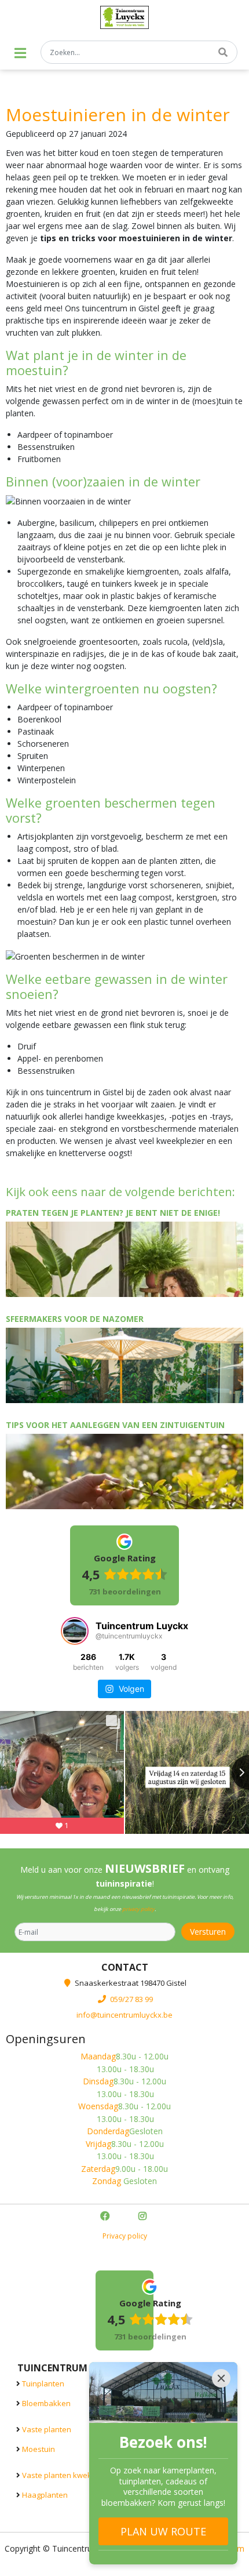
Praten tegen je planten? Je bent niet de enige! (113, 1213)
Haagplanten (45, 2495)
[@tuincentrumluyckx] (75, 1631)
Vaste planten (47, 2429)
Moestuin (39, 2449)
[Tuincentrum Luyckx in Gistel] (125, 17)
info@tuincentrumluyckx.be (124, 2015)
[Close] (221, 2378)
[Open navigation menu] (20, 53)
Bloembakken (46, 2403)
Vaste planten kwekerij (62, 2475)
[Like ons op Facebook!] (106, 2217)
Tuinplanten (43, 2384)
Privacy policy (125, 2236)
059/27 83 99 (131, 1999)
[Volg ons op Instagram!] (144, 2217)
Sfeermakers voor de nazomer (75, 1319)
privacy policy (138, 1909)
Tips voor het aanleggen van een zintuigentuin (115, 1425)
